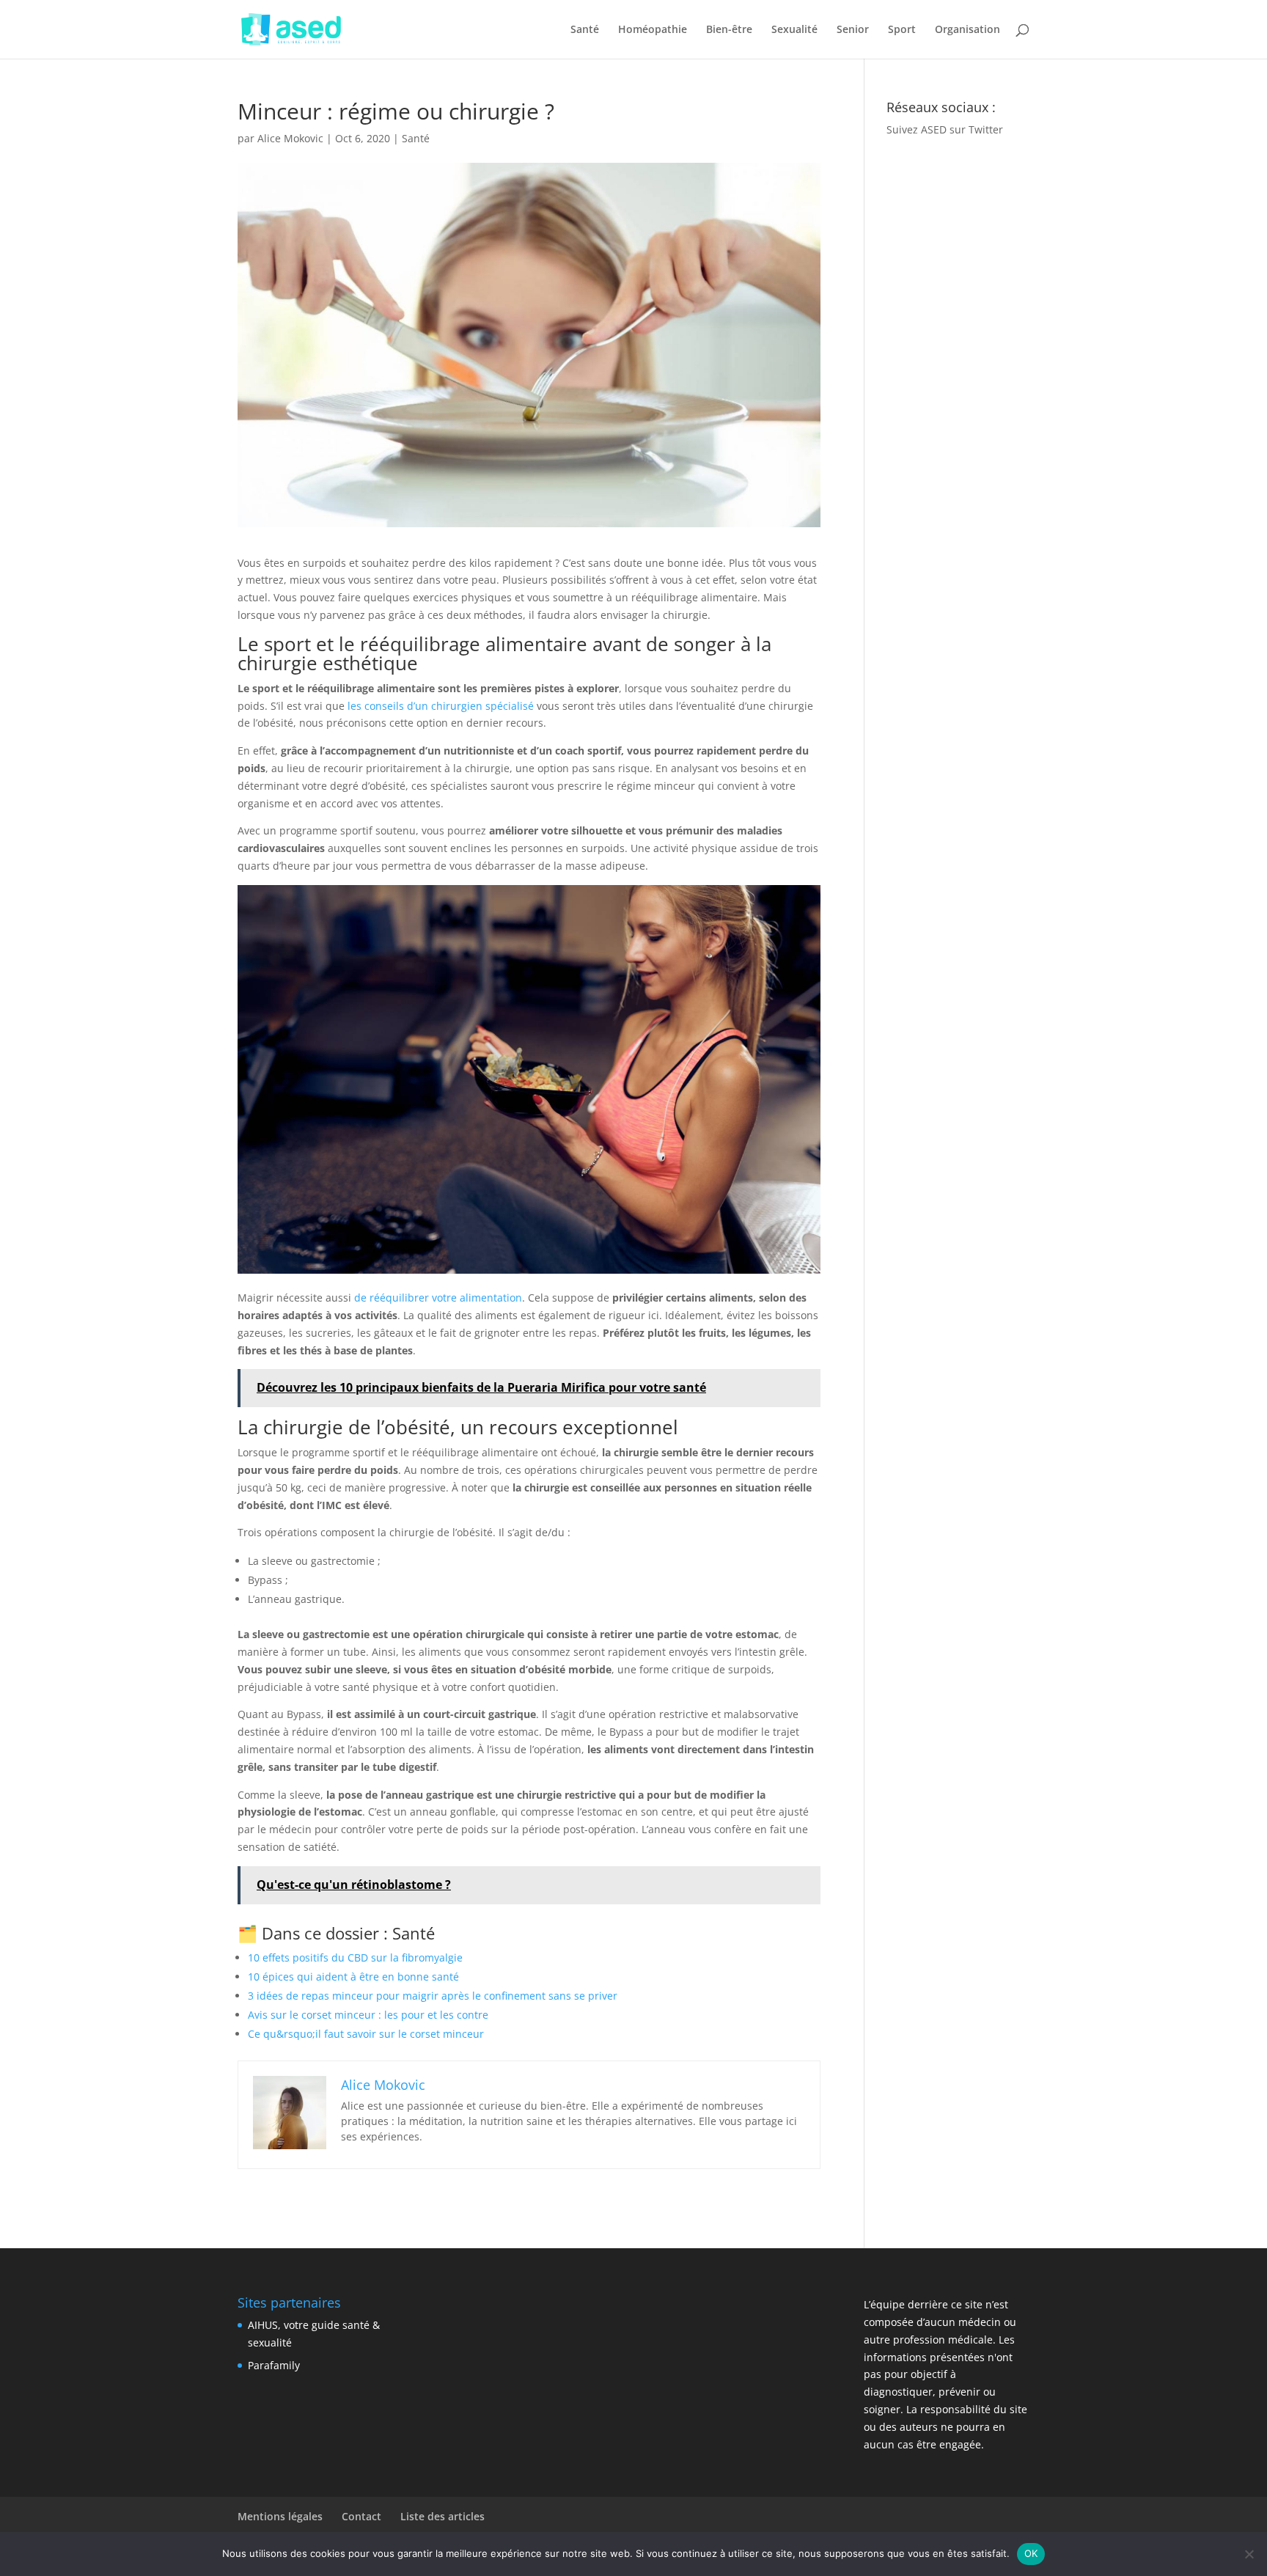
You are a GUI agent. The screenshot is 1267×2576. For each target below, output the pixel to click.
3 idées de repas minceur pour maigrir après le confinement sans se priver (433, 1996)
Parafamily (274, 2365)
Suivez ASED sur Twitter (945, 129)
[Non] (1249, 2554)
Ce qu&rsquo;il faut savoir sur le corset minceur (366, 2034)
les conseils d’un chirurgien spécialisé (441, 706)
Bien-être (729, 30)
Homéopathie (653, 30)
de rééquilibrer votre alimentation (438, 1298)
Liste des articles (442, 2516)
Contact (361, 2516)
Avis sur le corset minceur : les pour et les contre (368, 2015)
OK (1031, 2553)
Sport (902, 30)
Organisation (967, 30)
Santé (585, 30)
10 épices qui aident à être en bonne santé (353, 1977)
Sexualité (794, 30)
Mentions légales (280, 2516)
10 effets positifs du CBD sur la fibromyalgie (355, 1957)
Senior (853, 30)
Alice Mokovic (290, 138)
